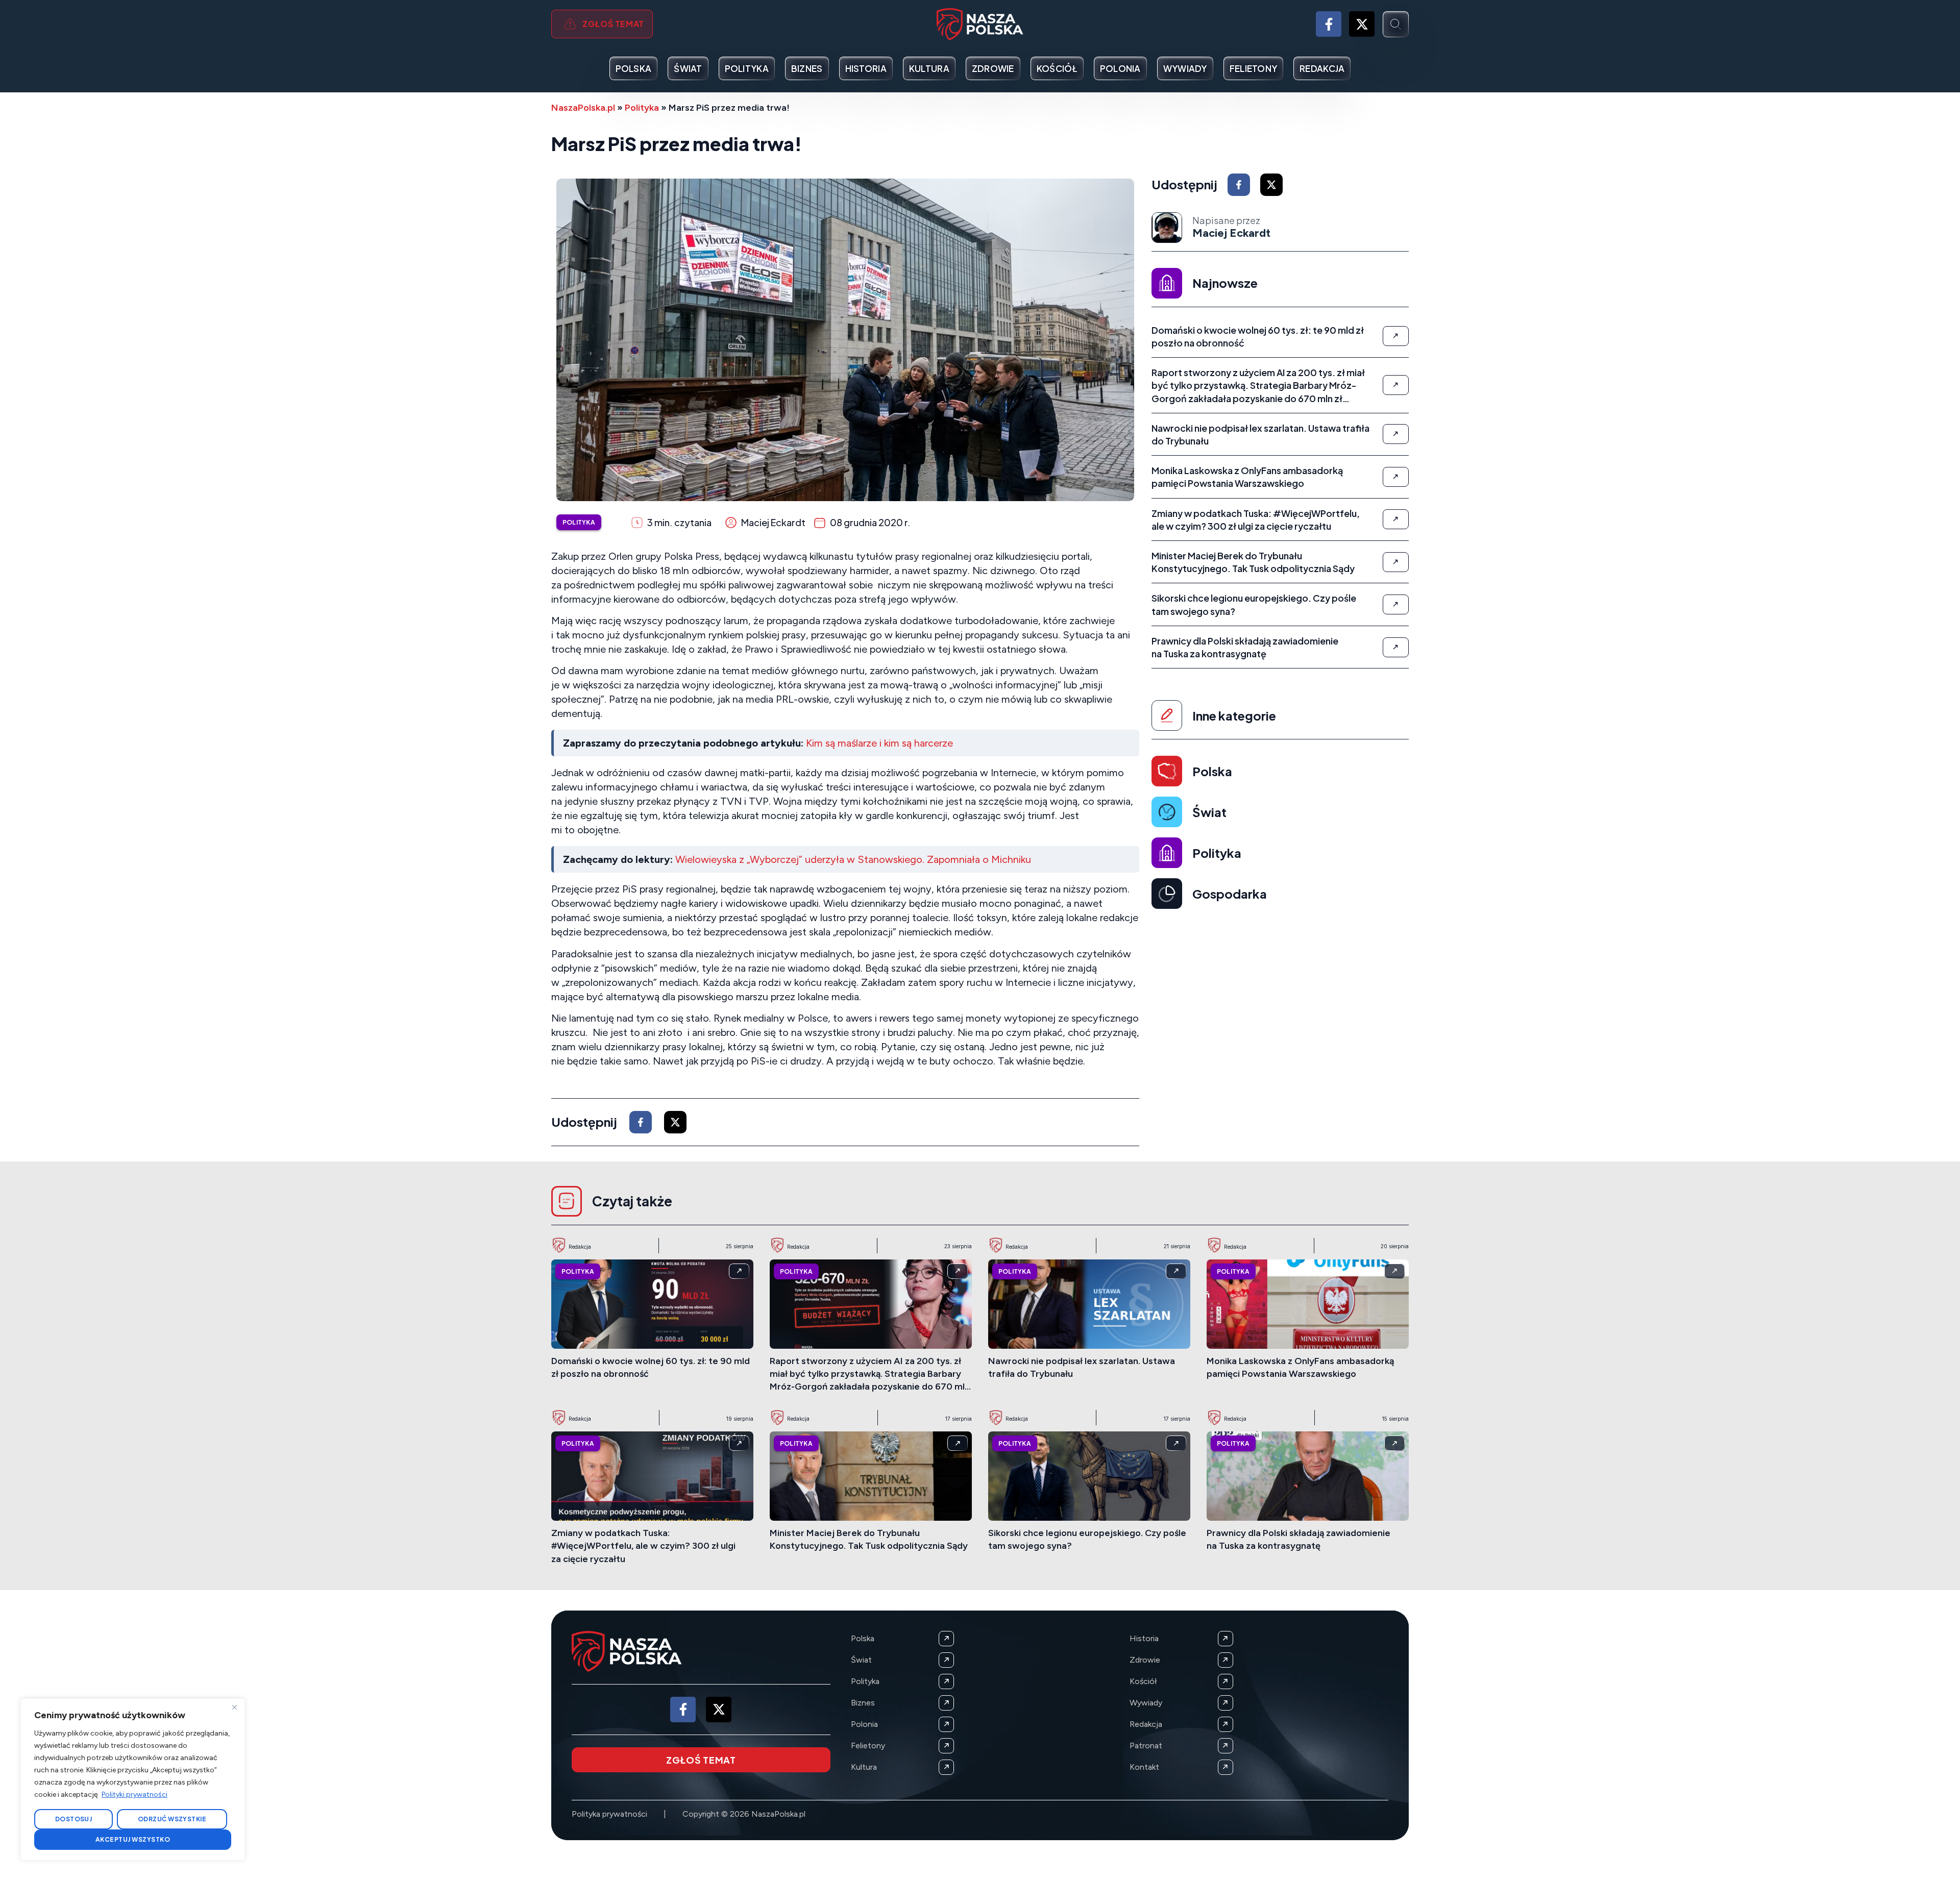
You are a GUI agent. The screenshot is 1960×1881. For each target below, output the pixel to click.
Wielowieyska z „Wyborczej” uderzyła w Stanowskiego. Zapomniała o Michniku (853, 859)
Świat (1209, 812)
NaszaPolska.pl (583, 108)
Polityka (642, 108)
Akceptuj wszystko (133, 1839)
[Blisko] (234, 1707)
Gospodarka (1230, 894)
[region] (133, 1779)
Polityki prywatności (134, 1795)
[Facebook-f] (1329, 24)
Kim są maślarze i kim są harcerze (879, 743)
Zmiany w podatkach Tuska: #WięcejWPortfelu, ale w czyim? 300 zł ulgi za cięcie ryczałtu (643, 1546)
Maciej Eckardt (1231, 233)
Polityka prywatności (609, 1814)
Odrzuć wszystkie (172, 1819)
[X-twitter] (1362, 24)
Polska (1212, 771)
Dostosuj (74, 1819)
